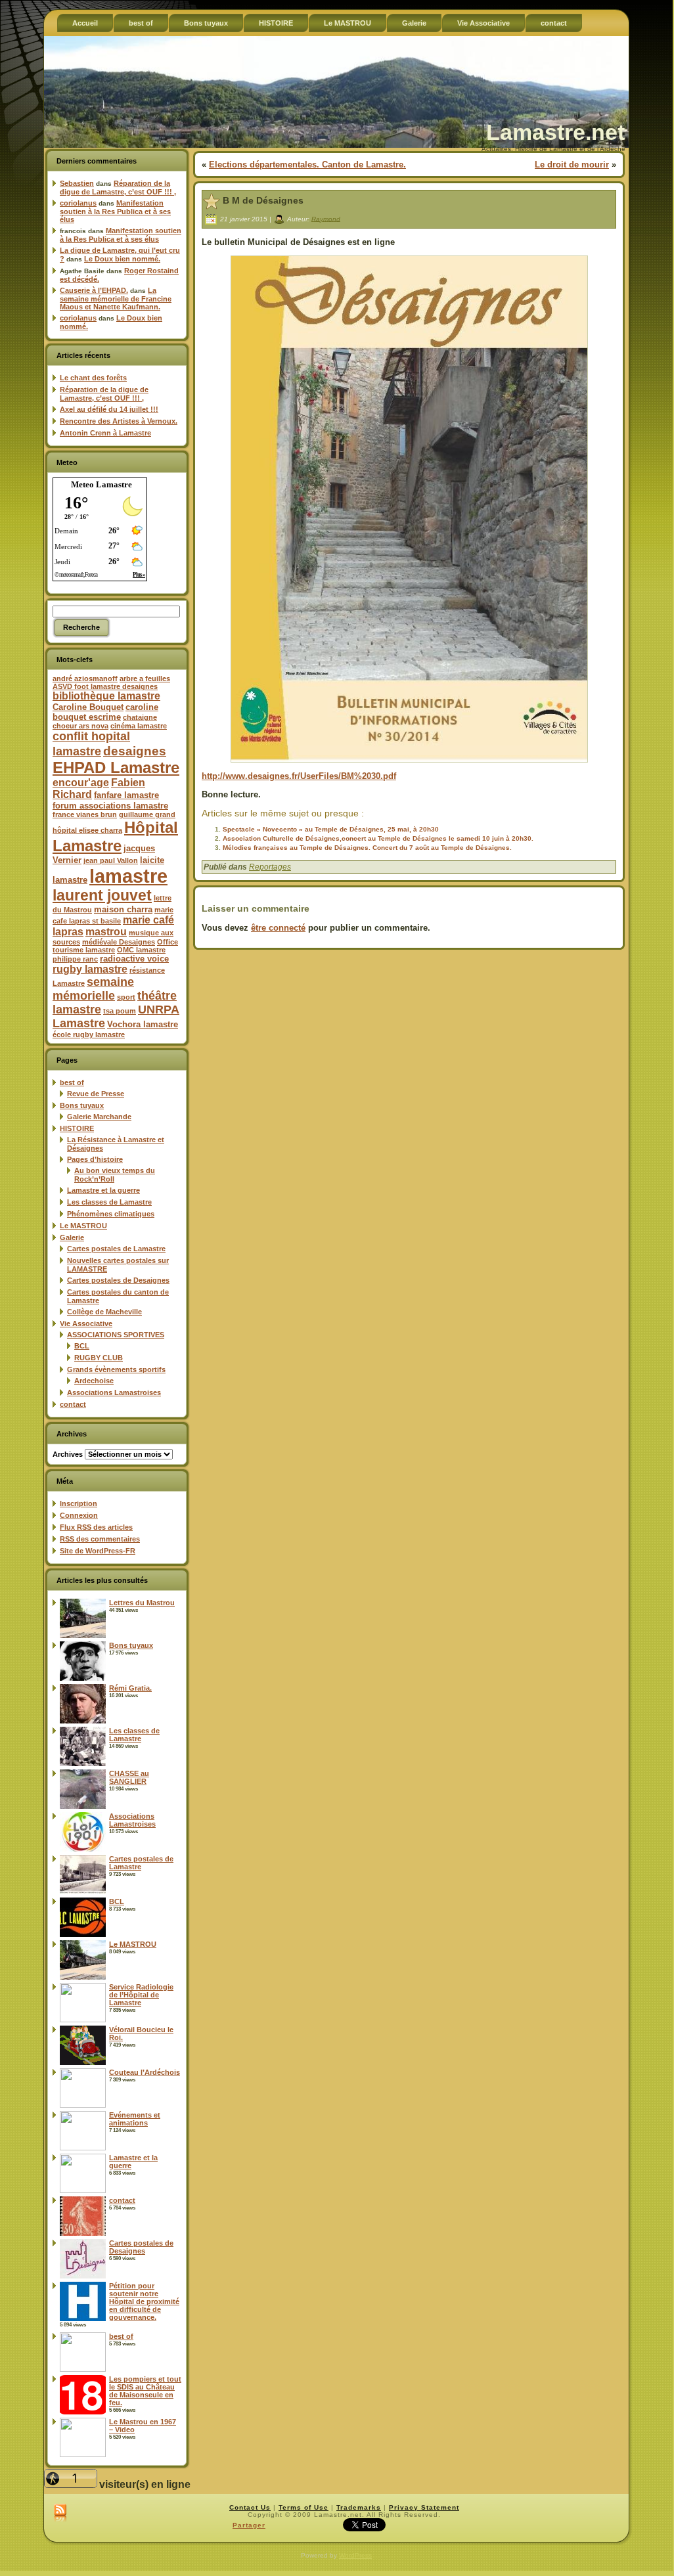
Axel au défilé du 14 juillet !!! (109, 409)
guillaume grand (147, 814)
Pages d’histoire (95, 1159)
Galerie (72, 1237)
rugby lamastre (90, 969)
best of (72, 1082)
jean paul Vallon (111, 860)
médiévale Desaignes (119, 942)
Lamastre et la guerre (103, 1190)
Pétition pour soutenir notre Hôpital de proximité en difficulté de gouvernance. (144, 2301)
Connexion (79, 1515)
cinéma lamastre (139, 726)
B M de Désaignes (263, 200)
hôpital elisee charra (87, 830)
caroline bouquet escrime (105, 712)
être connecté (278, 928)
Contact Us (250, 2507)
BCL (82, 1346)
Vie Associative (86, 1323)
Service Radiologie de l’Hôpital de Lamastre (141, 1995)
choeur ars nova (80, 726)
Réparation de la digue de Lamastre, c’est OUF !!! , (118, 188)
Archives (68, 1454)
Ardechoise (94, 1381)
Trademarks (359, 2507)
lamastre (128, 876)
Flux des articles (96, 1527)
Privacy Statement (424, 2507)
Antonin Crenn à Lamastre (105, 433)
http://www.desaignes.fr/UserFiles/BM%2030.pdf (299, 776)
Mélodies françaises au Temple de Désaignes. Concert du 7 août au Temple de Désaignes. (367, 848)
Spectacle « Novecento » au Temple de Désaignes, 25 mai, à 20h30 (331, 829)
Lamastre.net (555, 132)
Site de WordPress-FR (98, 1551)
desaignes (135, 751)
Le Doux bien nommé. (122, 259)
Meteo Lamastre (101, 484)
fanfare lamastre (126, 795)
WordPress (355, 2555)
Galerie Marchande (99, 1117)
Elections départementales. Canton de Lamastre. (307, 165)
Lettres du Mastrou (142, 1603)
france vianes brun (85, 814)
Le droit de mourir (572, 165)
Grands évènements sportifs (116, 1369)
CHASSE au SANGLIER (129, 1777)
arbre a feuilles (145, 678)
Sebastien (77, 183)
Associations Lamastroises (114, 1392)
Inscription (79, 1503)
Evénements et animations (135, 2119)
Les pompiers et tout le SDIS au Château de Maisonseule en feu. (145, 2391)
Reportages (270, 867)
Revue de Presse (96, 1094)
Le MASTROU (83, 1226)
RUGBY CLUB (99, 1358)
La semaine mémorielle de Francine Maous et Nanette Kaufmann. (116, 299)
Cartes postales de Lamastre (116, 1249)
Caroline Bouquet (88, 707)
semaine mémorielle (93, 989)
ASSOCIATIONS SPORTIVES (116, 1335)
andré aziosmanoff (85, 678)
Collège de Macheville (104, 1312)
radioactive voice (134, 959)
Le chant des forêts (93, 378)
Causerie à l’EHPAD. (94, 290)
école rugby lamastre (89, 1034)
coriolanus (78, 203)
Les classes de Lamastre (109, 1202)
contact (73, 1404)
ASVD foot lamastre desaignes (105, 686)
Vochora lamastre (143, 1024)
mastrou (106, 932)
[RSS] (60, 2514)
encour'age (81, 783)
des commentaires (100, 1539)
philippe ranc (75, 959)
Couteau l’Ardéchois (145, 2072)
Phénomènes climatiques (111, 1214)
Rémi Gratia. (130, 1688)
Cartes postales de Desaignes (118, 1280)
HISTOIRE (77, 1128)
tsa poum (120, 1011)
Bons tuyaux (82, 1105)
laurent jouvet (102, 896)
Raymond (326, 218)
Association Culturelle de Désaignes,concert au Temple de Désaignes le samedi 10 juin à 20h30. (378, 838)
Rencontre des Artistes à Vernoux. (119, 421)
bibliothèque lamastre (106, 696)
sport (126, 997)
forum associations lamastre (110, 806)
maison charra (123, 909)
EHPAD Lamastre (116, 767)
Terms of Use (303, 2507)
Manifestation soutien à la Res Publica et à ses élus (115, 211)
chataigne (140, 717)
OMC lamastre (141, 950)
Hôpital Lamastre (115, 836)
